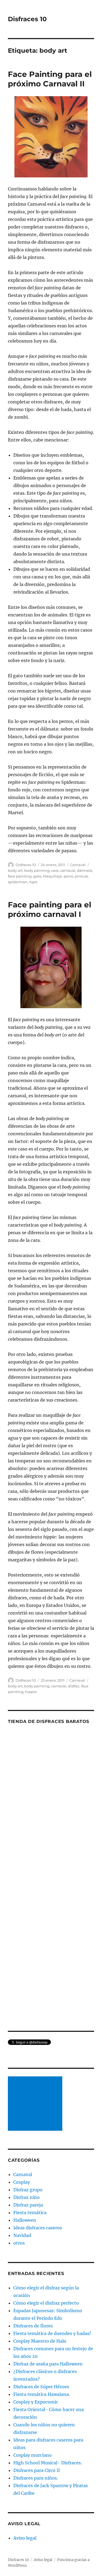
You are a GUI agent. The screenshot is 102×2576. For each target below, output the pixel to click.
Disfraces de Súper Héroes (41, 2387)
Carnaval (78, 865)
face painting (20, 876)
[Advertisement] (36, 2104)
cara (55, 870)
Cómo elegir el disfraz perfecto (46, 2303)
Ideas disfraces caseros (38, 2228)
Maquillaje (52, 876)
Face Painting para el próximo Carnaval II (50, 79)
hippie (31, 1692)
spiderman (18, 882)
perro (68, 876)
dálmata (85, 870)
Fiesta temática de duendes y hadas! (52, 2333)
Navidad (22, 2235)
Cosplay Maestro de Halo (40, 2341)
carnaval (68, 870)
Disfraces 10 (27, 19)
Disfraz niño (27, 2197)
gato (37, 876)
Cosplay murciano (33, 2455)
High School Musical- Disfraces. (48, 2463)
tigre (33, 882)
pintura (81, 876)
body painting (37, 870)
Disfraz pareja (28, 2205)
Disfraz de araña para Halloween (48, 2364)
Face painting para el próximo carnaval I (50, 909)
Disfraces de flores (33, 2326)
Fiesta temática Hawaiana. (42, 2394)
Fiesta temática (30, 2213)
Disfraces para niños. (36, 2478)
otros (19, 2243)
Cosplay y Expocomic (36, 2402)
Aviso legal (25, 2538)
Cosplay (22, 2182)
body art (15, 870)
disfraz (74, 1686)
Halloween (25, 2220)
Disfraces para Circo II (37, 2470)
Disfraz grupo (28, 2190)
